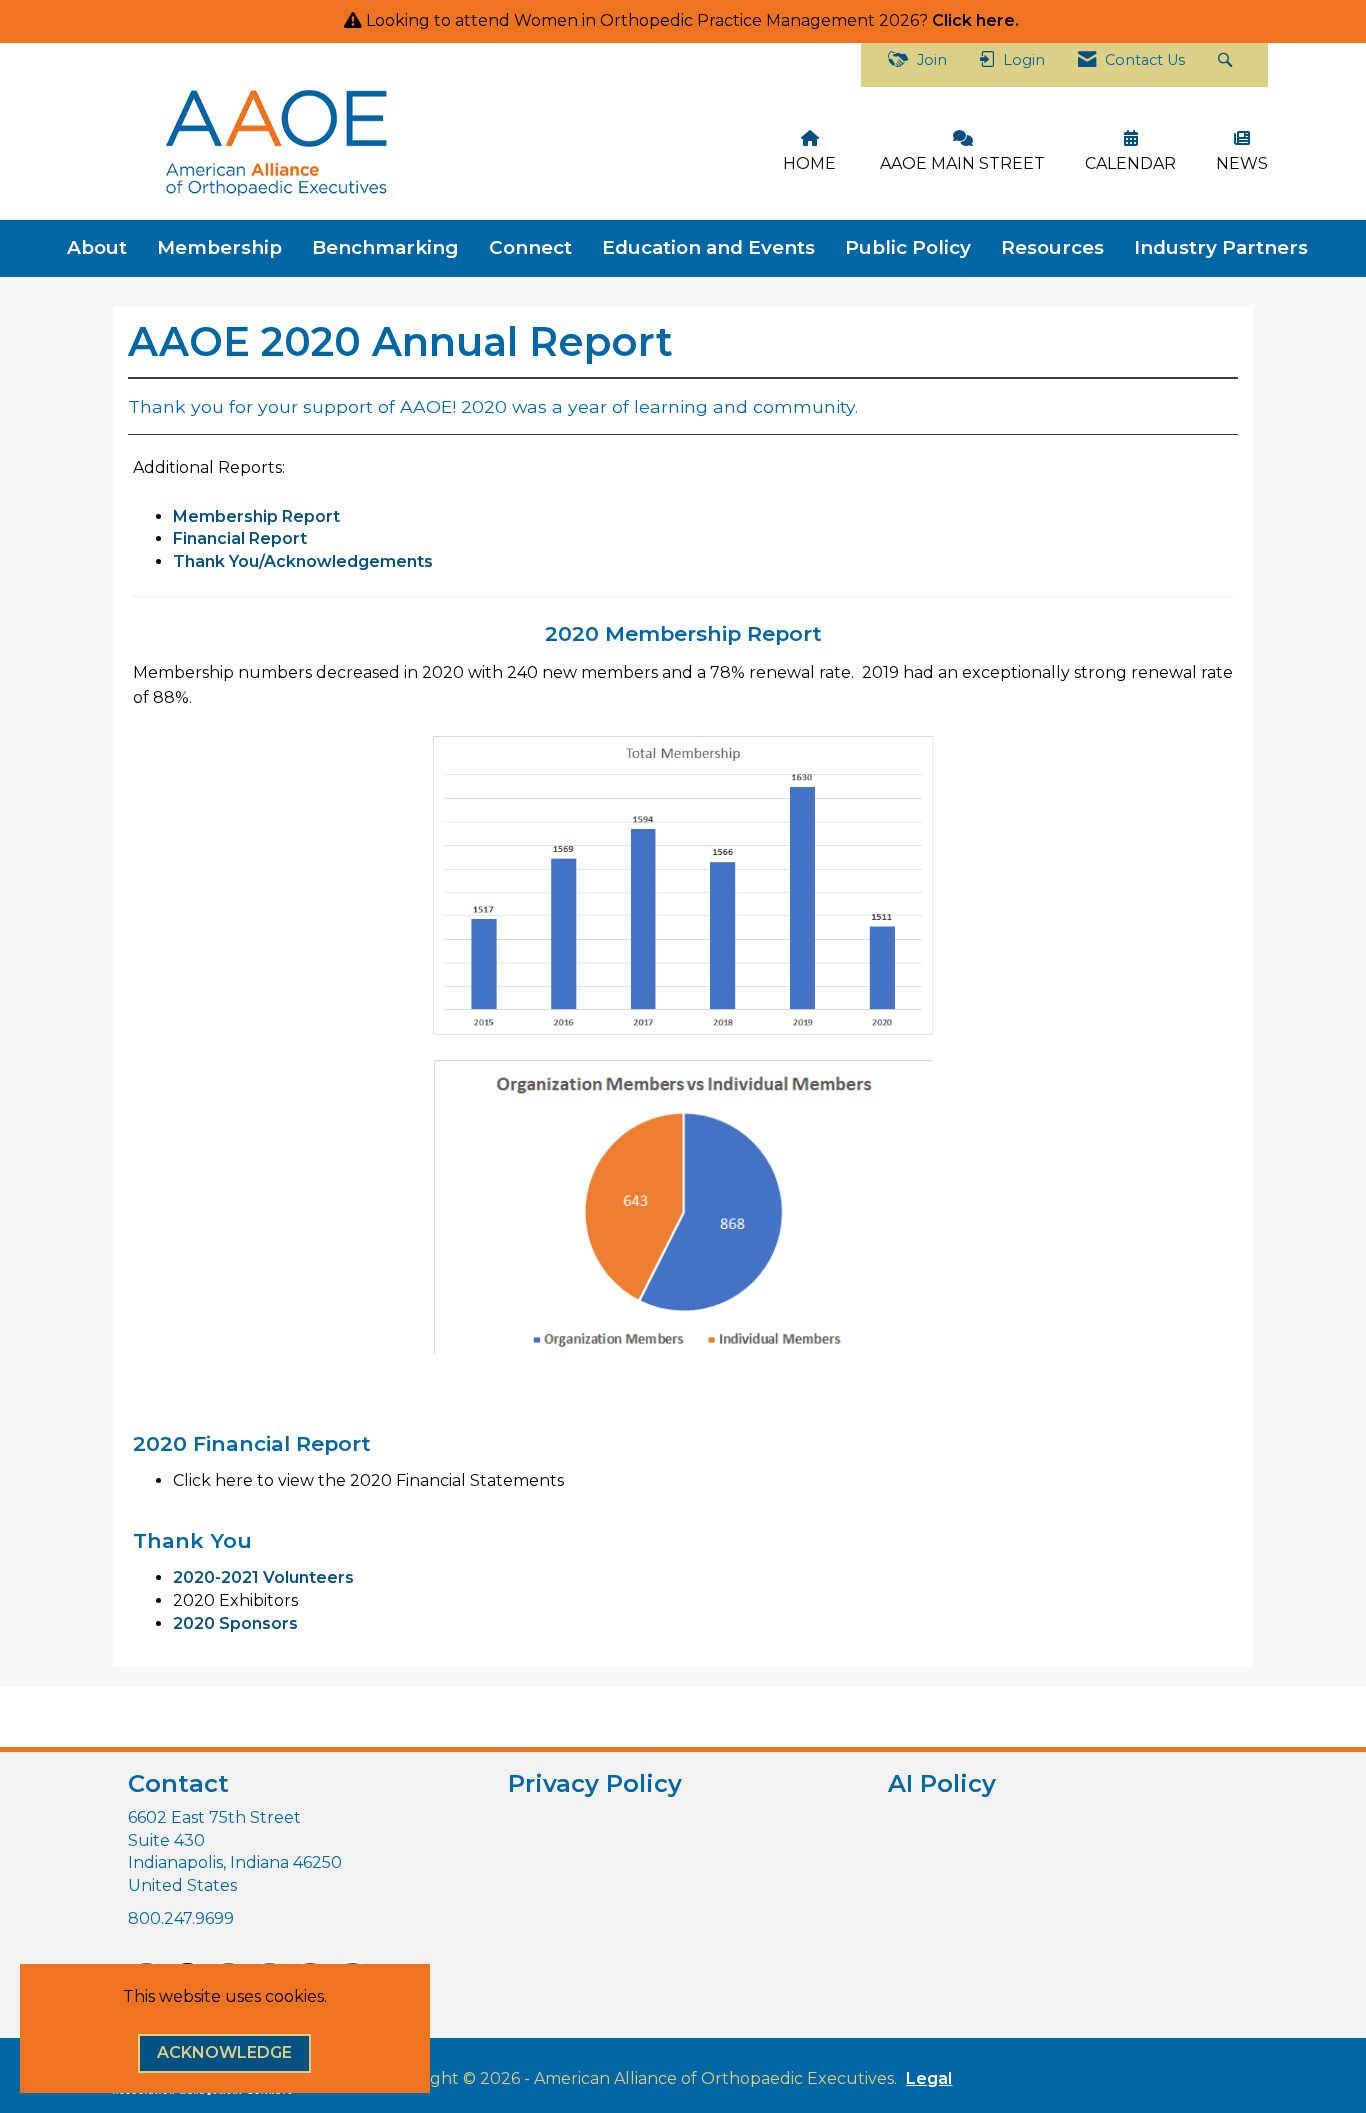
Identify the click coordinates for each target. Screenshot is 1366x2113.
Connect (530, 247)
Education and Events (708, 247)
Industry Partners (1221, 247)
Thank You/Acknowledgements (305, 561)
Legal (929, 2078)
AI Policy (942, 1783)
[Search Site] (1227, 65)
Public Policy (908, 247)
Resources (1052, 247)
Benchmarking (385, 247)
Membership (219, 247)
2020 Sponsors (235, 1623)
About (97, 247)
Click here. (977, 20)
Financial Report (240, 538)
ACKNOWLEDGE (224, 2052)
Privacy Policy (595, 1783)
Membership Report (256, 516)
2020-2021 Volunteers (263, 1577)
